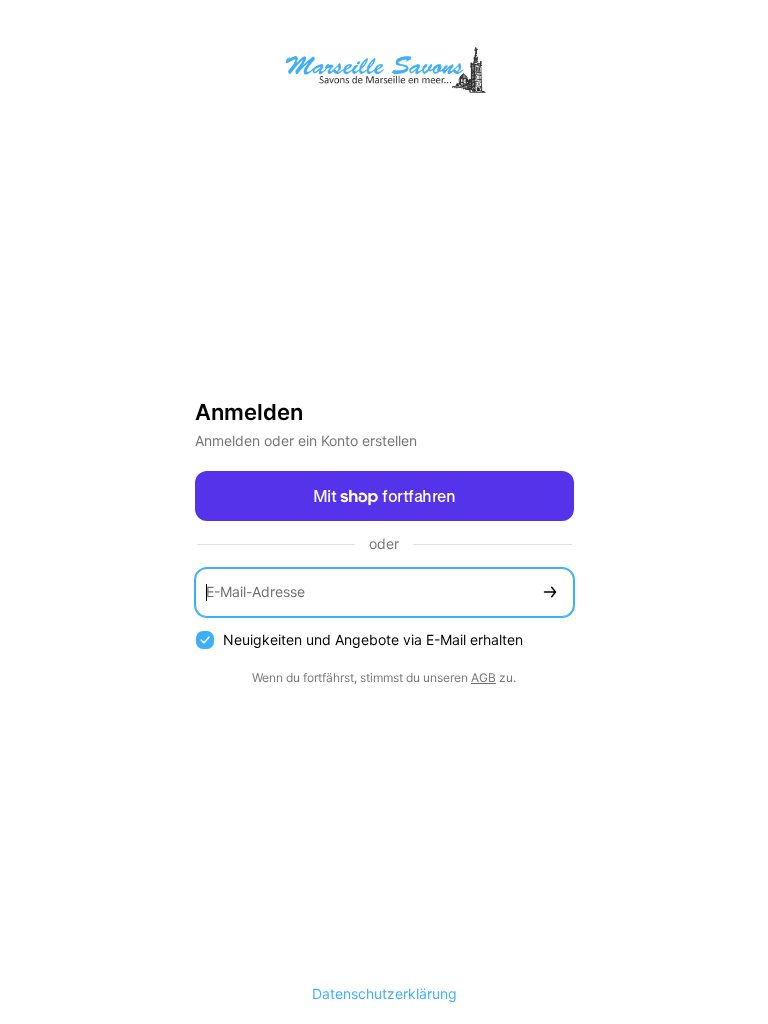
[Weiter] (550, 592)
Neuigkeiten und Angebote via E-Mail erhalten (373, 639)
